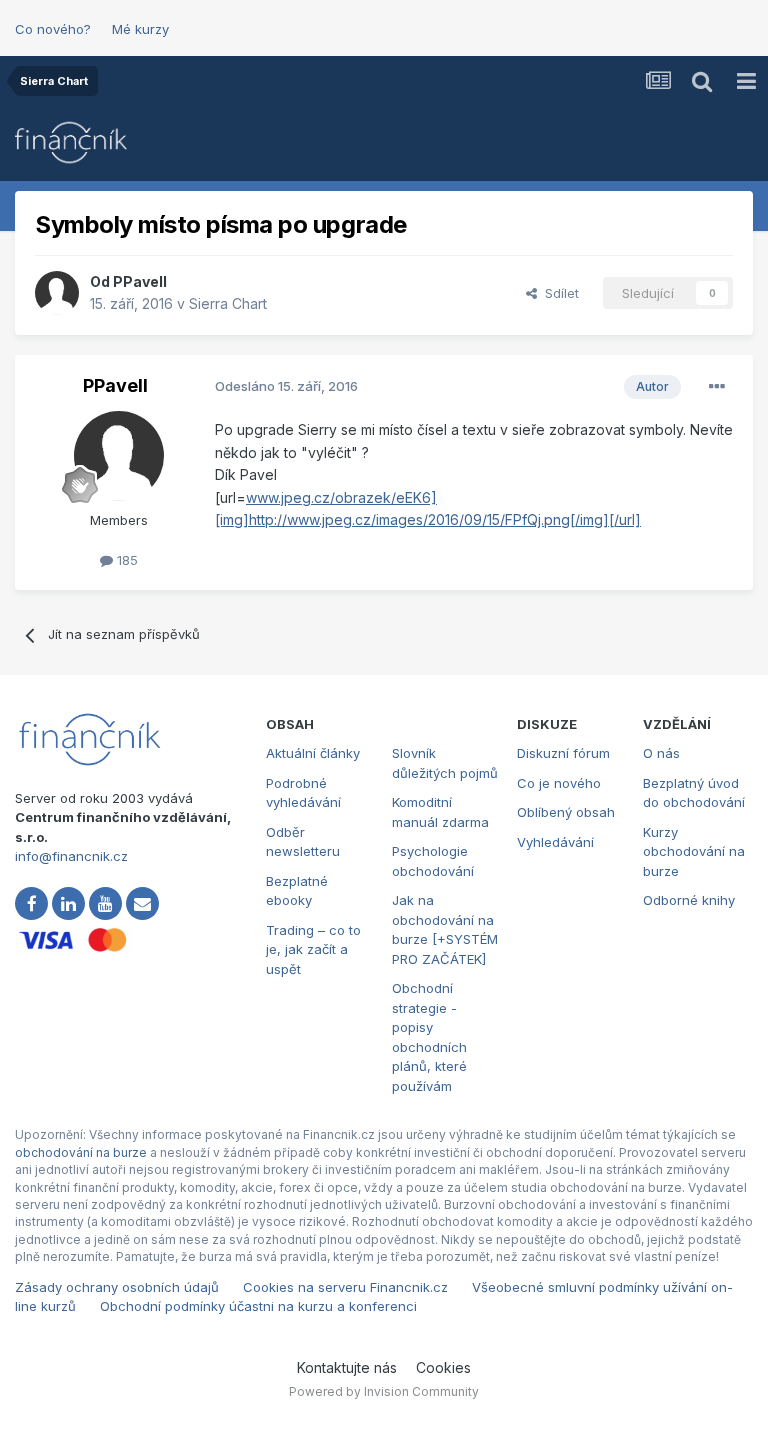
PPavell (140, 281)
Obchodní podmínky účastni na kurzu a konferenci (258, 1306)
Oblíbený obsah (566, 812)
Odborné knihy (689, 900)
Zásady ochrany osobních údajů (117, 1287)
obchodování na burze (81, 1152)
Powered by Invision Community (384, 1391)
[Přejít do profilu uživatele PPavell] (57, 293)
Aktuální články (313, 753)
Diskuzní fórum (563, 753)
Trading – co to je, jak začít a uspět (313, 949)
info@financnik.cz (71, 856)
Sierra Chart (228, 303)
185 (125, 560)
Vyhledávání (555, 842)
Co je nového (559, 783)
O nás (661, 753)
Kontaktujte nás (347, 1367)
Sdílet (558, 293)
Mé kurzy (140, 29)
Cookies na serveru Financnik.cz (345, 1287)
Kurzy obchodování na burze (694, 851)
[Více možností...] (717, 387)
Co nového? (53, 29)
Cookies (443, 1367)
